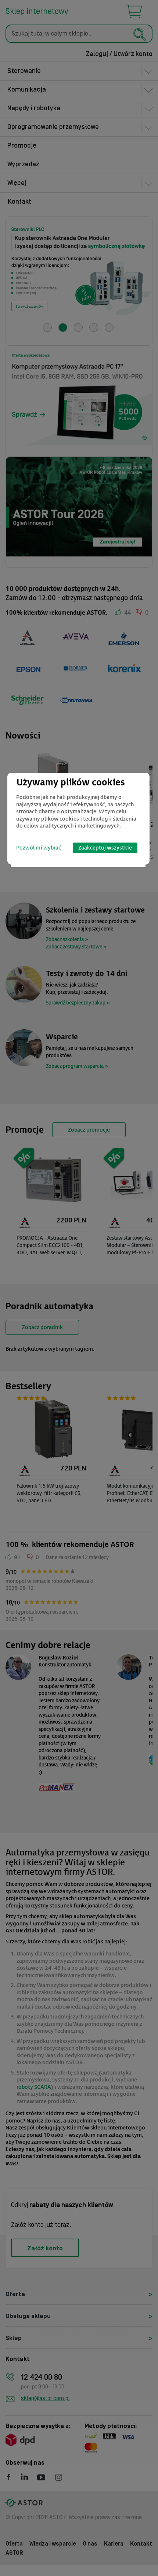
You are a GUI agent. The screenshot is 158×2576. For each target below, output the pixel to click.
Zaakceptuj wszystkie (105, 848)
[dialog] (78, 819)
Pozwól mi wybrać (39, 848)
